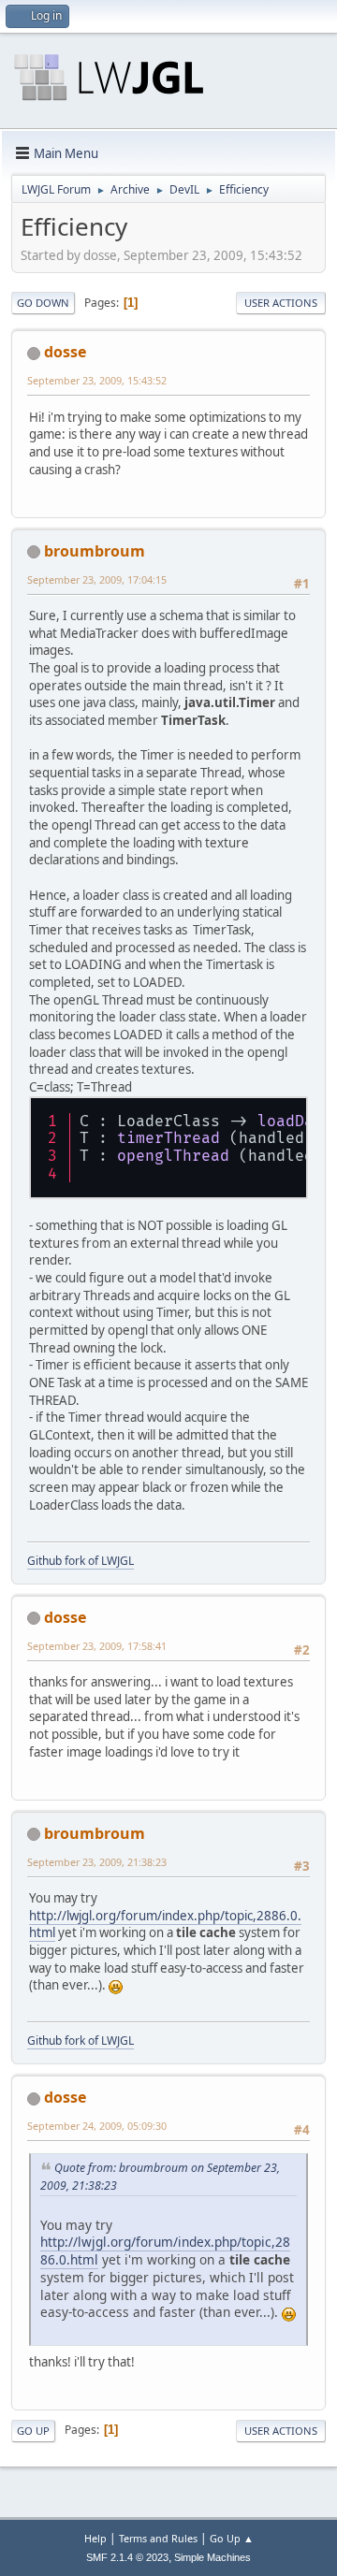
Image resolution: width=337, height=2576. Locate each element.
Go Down (43, 303)
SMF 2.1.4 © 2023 (127, 2557)
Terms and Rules (158, 2538)
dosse (65, 352)
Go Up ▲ (232, 2538)
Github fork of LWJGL (81, 1561)
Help (95, 2538)
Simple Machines (212, 2557)
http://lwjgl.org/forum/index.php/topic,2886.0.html (165, 1925)
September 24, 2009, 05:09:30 (97, 2126)
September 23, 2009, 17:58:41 (97, 1646)
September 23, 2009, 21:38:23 (97, 1862)
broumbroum (95, 551)
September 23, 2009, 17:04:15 (97, 579)
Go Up (33, 2431)
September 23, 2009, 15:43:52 (97, 380)
